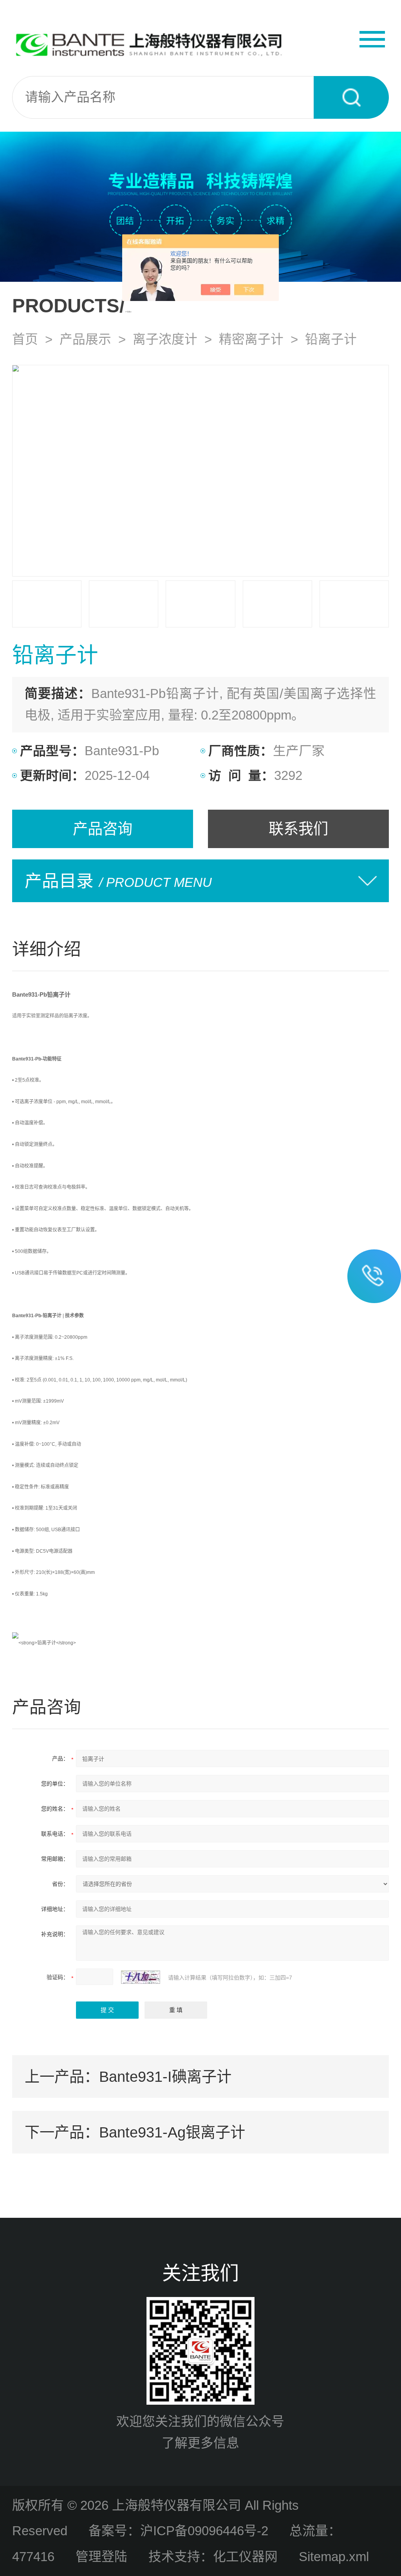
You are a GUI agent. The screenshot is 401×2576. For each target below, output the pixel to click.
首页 (25, 339)
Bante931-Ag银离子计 (172, 2132)
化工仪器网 (245, 2557)
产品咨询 (103, 829)
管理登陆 (101, 2557)
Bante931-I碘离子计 (165, 2077)
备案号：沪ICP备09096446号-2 (178, 2531)
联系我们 (298, 829)
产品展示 (85, 339)
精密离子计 (251, 339)
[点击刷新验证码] (141, 1977)
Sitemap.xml (334, 2557)
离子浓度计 (165, 339)
